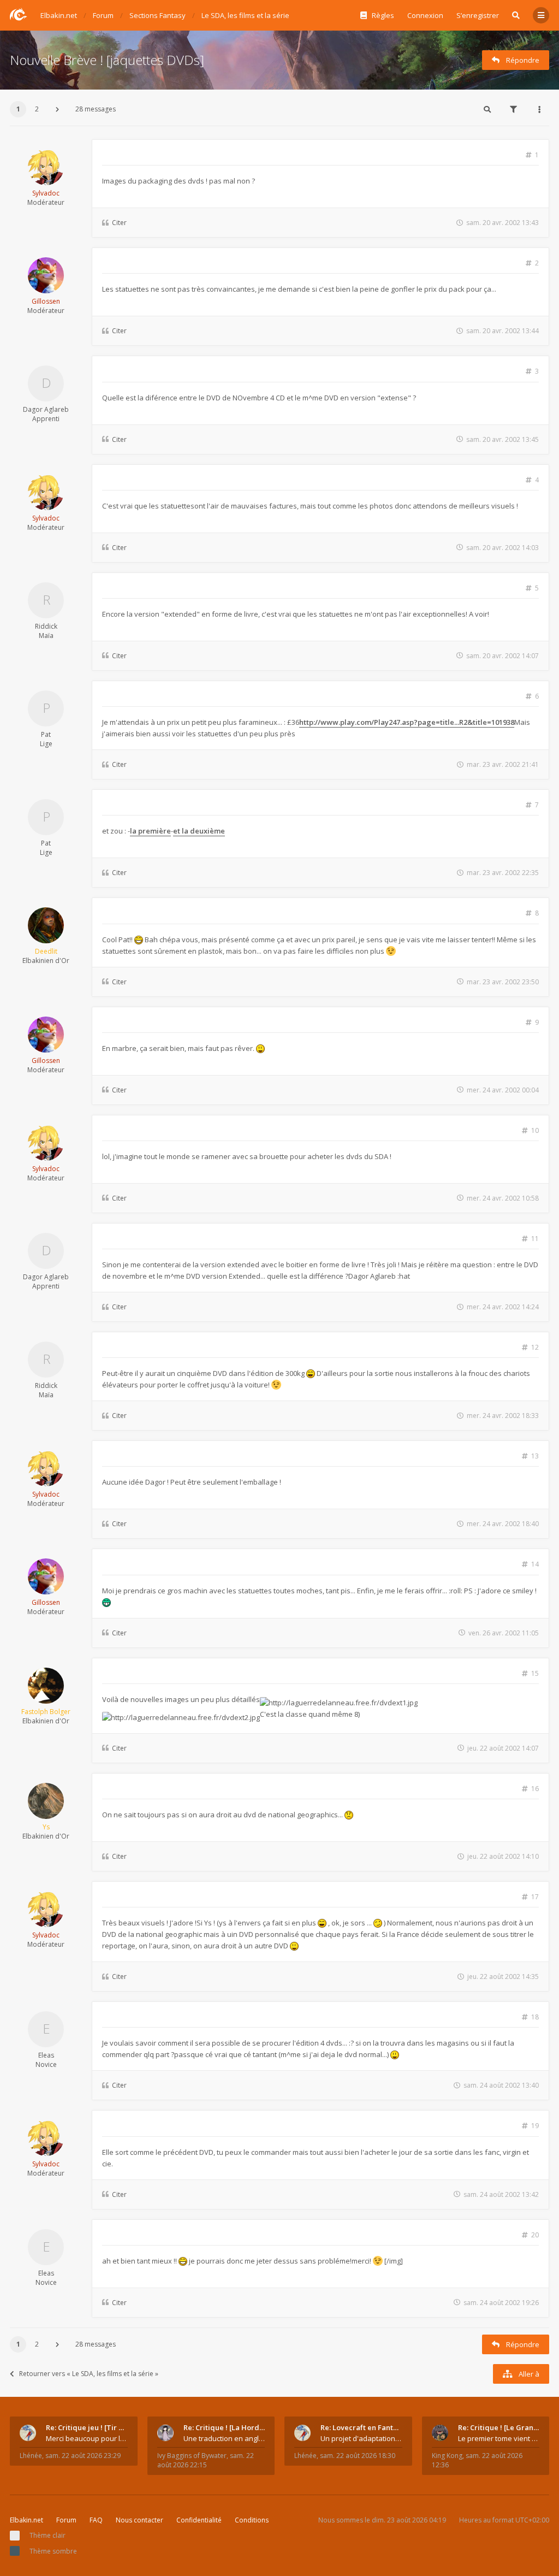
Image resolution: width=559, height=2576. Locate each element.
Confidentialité (199, 2520)
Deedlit (46, 951)
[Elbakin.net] (19, 14)
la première (150, 831)
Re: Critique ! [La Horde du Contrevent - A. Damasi (224, 2427)
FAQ (96, 2520)
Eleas (46, 2055)
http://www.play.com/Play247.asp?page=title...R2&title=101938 (407, 722)
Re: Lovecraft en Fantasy (361, 2427)
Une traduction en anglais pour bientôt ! (224, 2438)
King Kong (447, 2456)
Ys (46, 1827)
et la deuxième (199, 831)
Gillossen (46, 301)
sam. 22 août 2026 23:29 (83, 2456)
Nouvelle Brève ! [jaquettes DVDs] (107, 60)
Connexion (425, 15)
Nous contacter (139, 2520)
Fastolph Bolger (46, 1712)
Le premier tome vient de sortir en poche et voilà (499, 2438)
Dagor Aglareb (46, 409)
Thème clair (47, 2535)
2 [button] (37, 109)
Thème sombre (53, 2551)
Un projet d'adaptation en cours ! (361, 2438)
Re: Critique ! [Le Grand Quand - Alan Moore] (499, 2427)
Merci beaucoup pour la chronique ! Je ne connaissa (87, 2438)
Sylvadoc (46, 193)
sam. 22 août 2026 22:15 (206, 2460)
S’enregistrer (478, 15)
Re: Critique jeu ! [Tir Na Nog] (87, 2427)
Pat (46, 734)
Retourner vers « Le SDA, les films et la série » (89, 2374)
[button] (57, 109)
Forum (66, 2520)
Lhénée (31, 2456)
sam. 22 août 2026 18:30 (358, 2456)
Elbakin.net (26, 2520)
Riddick (46, 626)
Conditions (252, 2520)
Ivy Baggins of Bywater (192, 2456)
